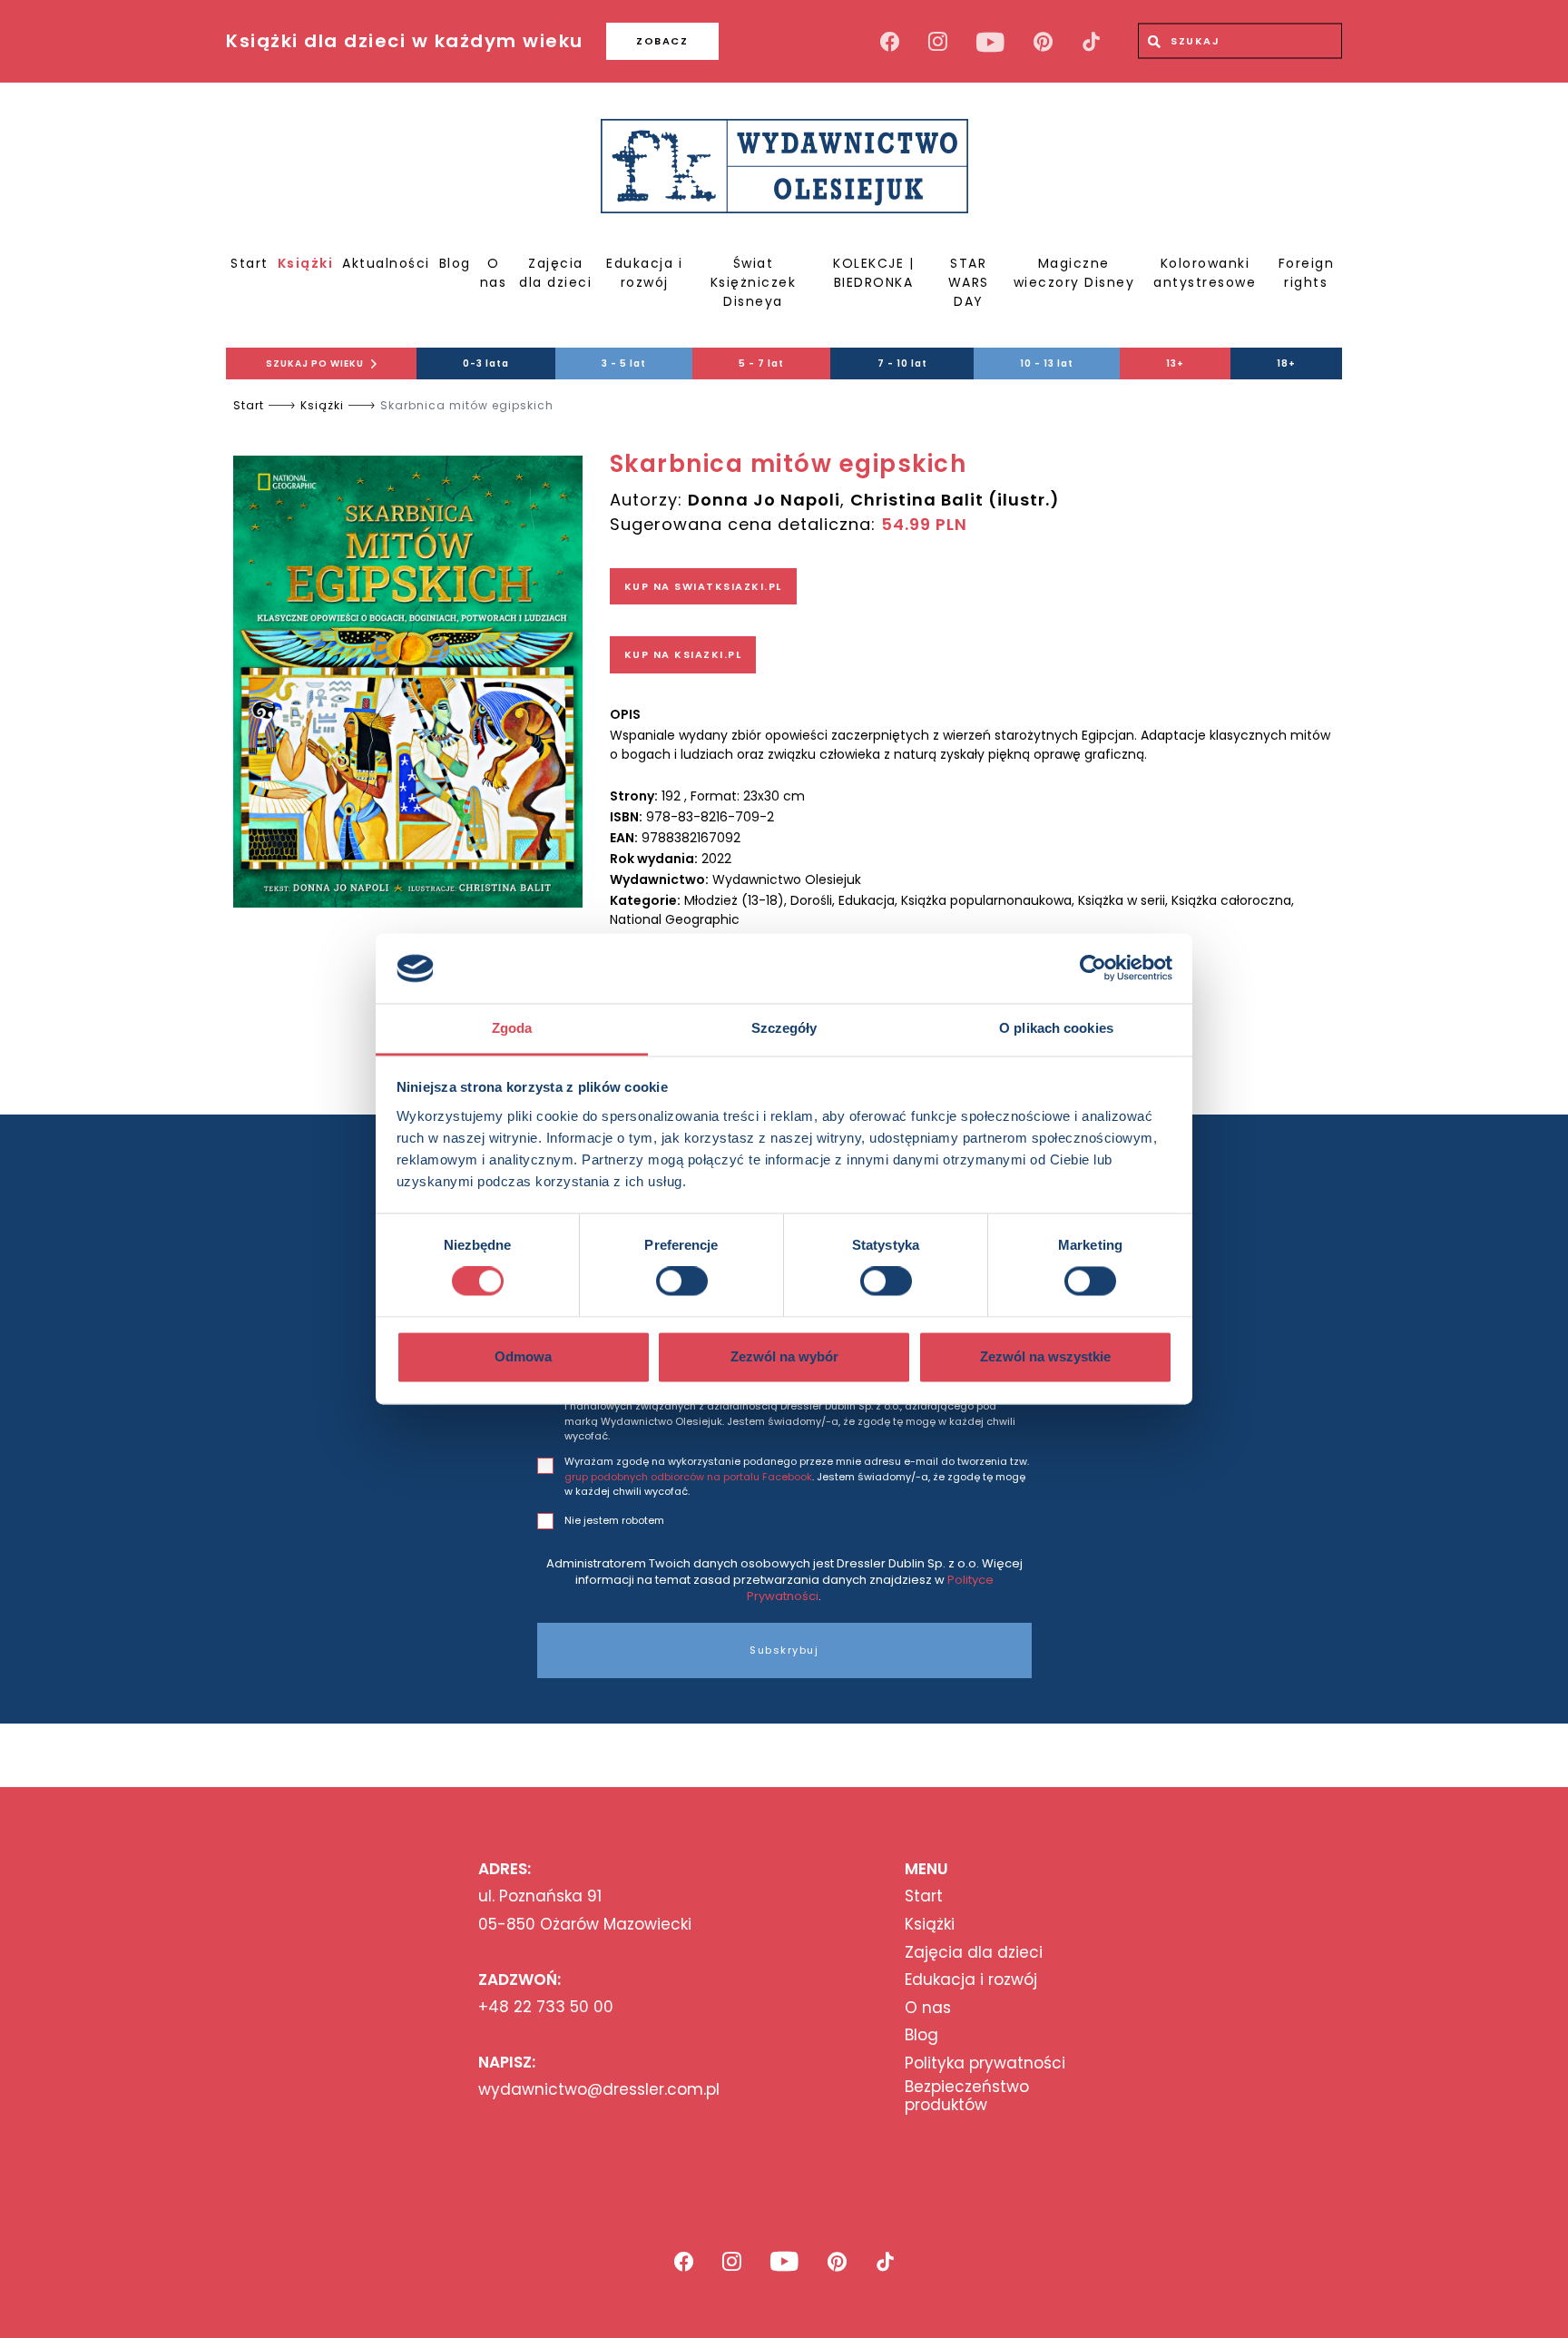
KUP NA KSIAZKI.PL (683, 654)
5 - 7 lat (761, 363)
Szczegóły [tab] (784, 1028)
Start (250, 263)
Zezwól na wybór (784, 1356)
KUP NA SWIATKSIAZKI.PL (703, 586)
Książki (306, 263)
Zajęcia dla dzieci (555, 273)
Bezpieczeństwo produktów (967, 2096)
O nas (494, 273)
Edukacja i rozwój (644, 273)
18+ (1286, 363)
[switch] (682, 1282)
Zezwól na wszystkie (1045, 1356)
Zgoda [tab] (512, 1028)
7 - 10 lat (902, 363)
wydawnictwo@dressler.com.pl (599, 2089)
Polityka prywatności (985, 2063)
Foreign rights (1307, 273)
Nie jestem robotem (614, 1520)
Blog (455, 263)
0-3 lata (486, 363)
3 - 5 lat (624, 363)
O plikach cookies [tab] (1056, 1028)
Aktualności (386, 263)
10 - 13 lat (1047, 363)
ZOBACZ (662, 41)
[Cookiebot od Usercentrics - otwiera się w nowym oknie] (1093, 968)
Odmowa (523, 1356)
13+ (1175, 363)
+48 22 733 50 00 (546, 2007)
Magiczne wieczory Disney (1074, 273)
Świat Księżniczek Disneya (754, 282)
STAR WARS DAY (969, 282)
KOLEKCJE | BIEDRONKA (873, 273)
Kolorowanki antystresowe (1205, 273)
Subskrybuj (784, 1650)
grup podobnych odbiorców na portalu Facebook (688, 1477)
